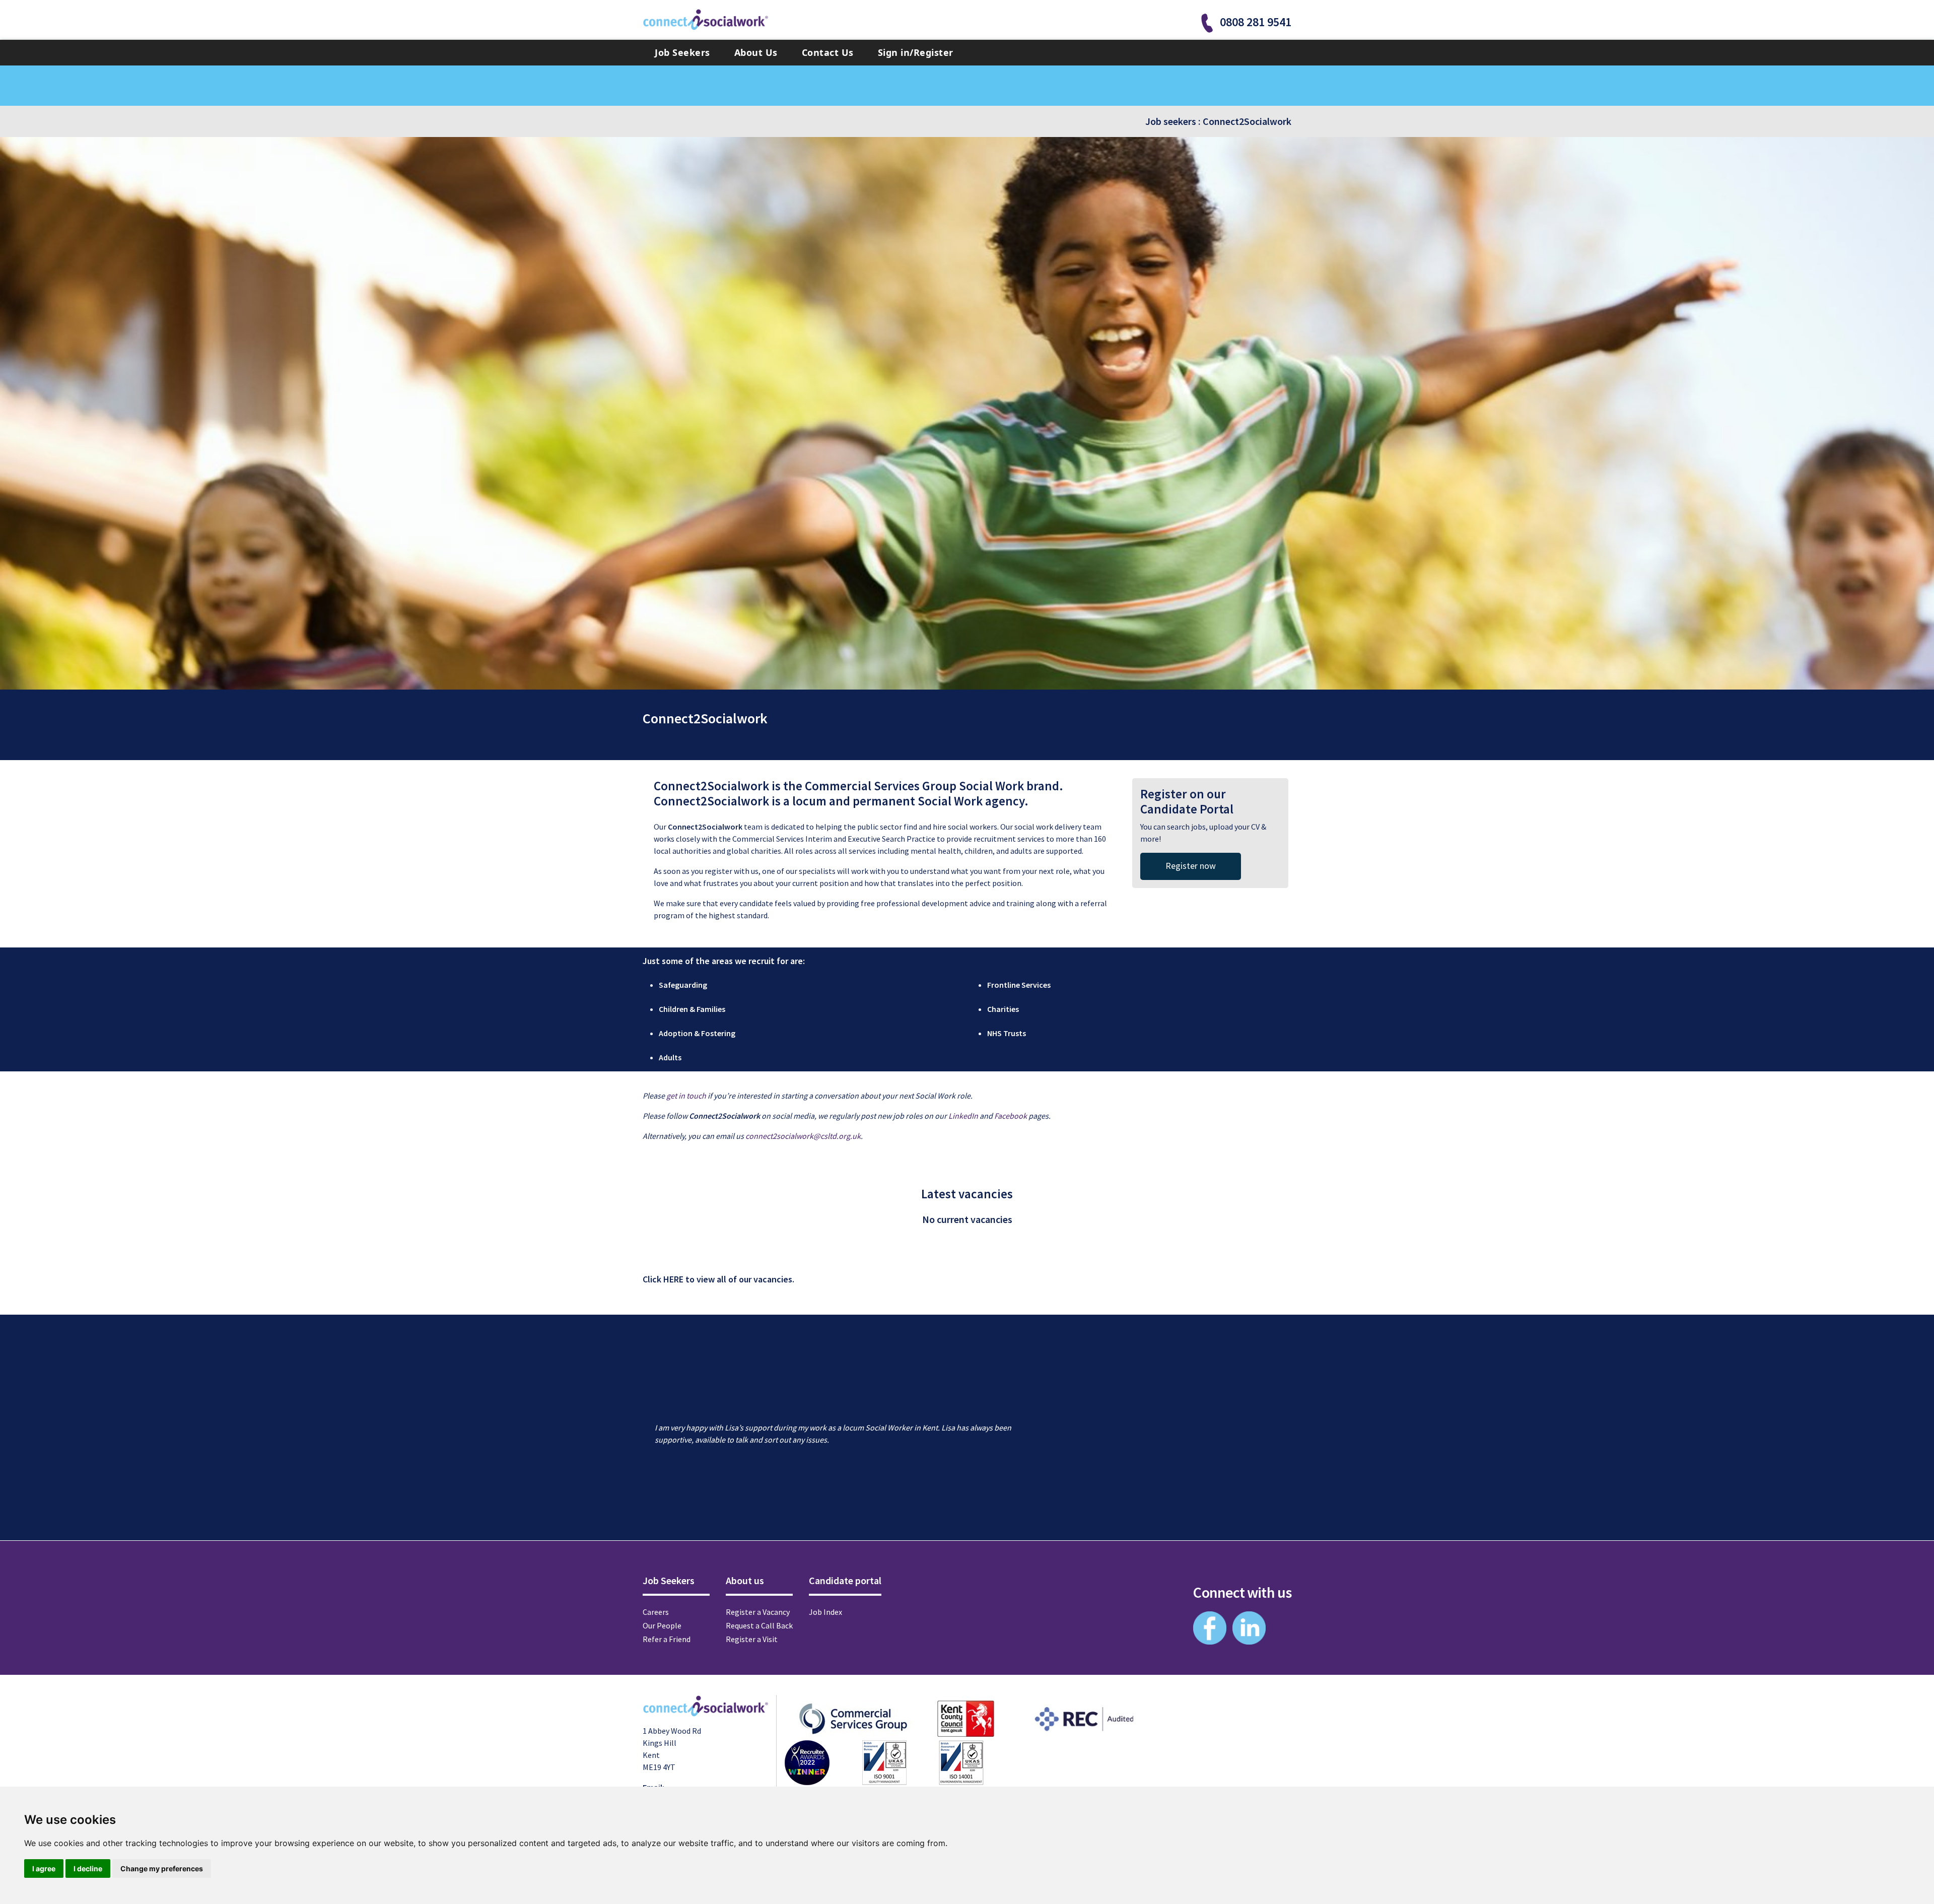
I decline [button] (88, 1868)
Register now (1191, 866)
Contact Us (828, 52)
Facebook (1011, 1116)
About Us (756, 52)
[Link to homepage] (706, 20)
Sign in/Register (916, 52)
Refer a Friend (667, 1639)
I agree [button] (44, 1868)
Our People (662, 1625)
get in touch (686, 1096)
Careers (656, 1612)
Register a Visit (752, 1639)
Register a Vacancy (758, 1612)
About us (745, 1580)
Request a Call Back (759, 1625)
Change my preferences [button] (162, 1868)
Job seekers (1171, 121)
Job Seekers (682, 52)
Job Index (825, 1612)
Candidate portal (845, 1580)
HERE (673, 1279)
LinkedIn (963, 1116)
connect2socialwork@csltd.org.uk (803, 1136)
